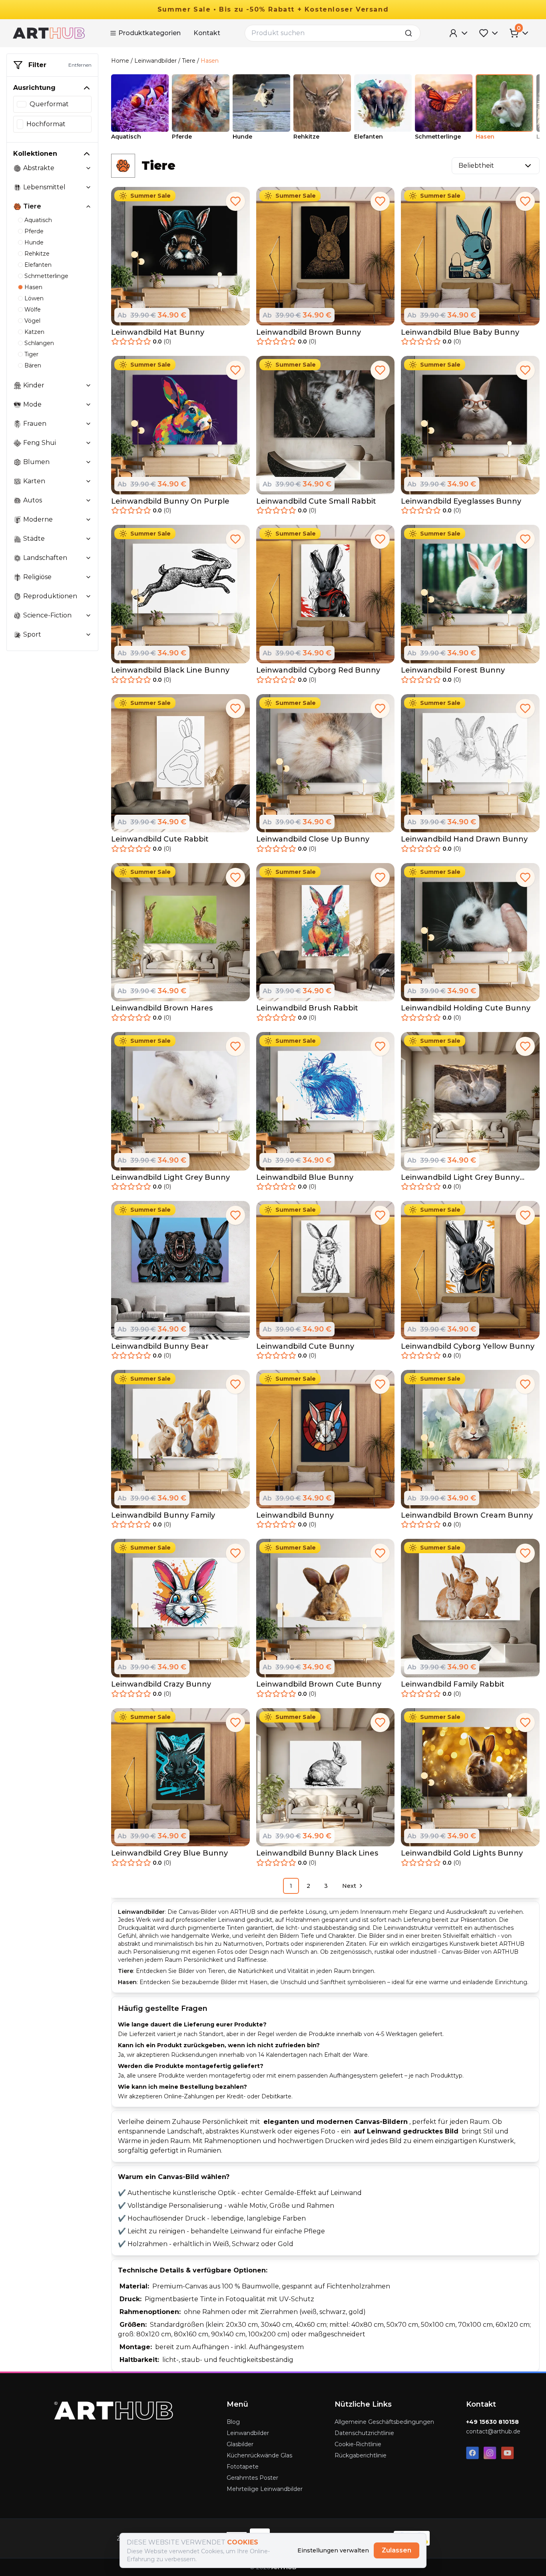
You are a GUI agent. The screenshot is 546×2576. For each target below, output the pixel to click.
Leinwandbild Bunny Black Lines (317, 1853)
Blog (233, 2422)
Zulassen (397, 2550)
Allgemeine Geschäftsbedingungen (384, 2422)
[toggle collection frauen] (88, 424)
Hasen (210, 61)
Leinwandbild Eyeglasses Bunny (461, 501)
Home (120, 61)
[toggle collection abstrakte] (88, 168)
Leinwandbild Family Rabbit (453, 1684)
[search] (411, 33)
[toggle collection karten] (88, 481)
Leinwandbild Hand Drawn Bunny (464, 839)
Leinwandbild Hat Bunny (158, 332)
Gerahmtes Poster (252, 2478)
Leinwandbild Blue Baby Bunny (460, 332)
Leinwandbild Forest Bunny (453, 670)
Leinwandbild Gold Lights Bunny (462, 1853)
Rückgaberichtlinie (361, 2455)
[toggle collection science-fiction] (88, 615)
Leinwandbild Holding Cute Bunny (466, 1008)
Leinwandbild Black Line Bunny (170, 670)
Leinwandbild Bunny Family (163, 1515)
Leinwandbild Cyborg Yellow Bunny (468, 1346)
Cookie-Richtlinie (358, 2444)
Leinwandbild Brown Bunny (309, 332)
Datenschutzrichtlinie (364, 2433)
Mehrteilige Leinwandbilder (265, 2489)
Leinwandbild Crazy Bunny (161, 1684)
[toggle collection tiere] (88, 206)
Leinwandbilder (155, 61)
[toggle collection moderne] (88, 520)
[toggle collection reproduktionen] (88, 596)
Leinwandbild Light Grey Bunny (170, 1177)
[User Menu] (459, 33)
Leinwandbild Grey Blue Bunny (169, 1853)
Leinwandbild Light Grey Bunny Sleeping (460, 1178)
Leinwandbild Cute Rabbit (160, 839)
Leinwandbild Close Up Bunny (313, 839)
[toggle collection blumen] (88, 462)
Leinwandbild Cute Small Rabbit (316, 501)
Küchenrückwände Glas (259, 2455)
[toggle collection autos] (88, 500)
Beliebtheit (476, 166)
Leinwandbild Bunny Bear (160, 1346)
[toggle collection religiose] (88, 577)
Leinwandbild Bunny (295, 1515)
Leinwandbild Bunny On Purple (170, 501)
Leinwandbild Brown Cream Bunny (467, 1515)
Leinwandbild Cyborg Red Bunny (318, 670)
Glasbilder (240, 2444)
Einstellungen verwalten (333, 2550)
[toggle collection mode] (88, 405)
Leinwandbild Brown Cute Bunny (319, 1684)
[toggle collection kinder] (88, 385)
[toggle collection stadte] (88, 539)
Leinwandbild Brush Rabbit (307, 1008)
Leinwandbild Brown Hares (162, 1008)
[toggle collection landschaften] (88, 558)
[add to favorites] (235, 201)
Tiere (189, 61)
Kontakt (207, 33)
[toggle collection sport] (88, 635)
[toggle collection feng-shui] (88, 443)
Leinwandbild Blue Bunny (305, 1177)
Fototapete (243, 2467)
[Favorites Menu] (489, 33)
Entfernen (80, 65)
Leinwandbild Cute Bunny (305, 1346)
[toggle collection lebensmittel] (88, 187)
